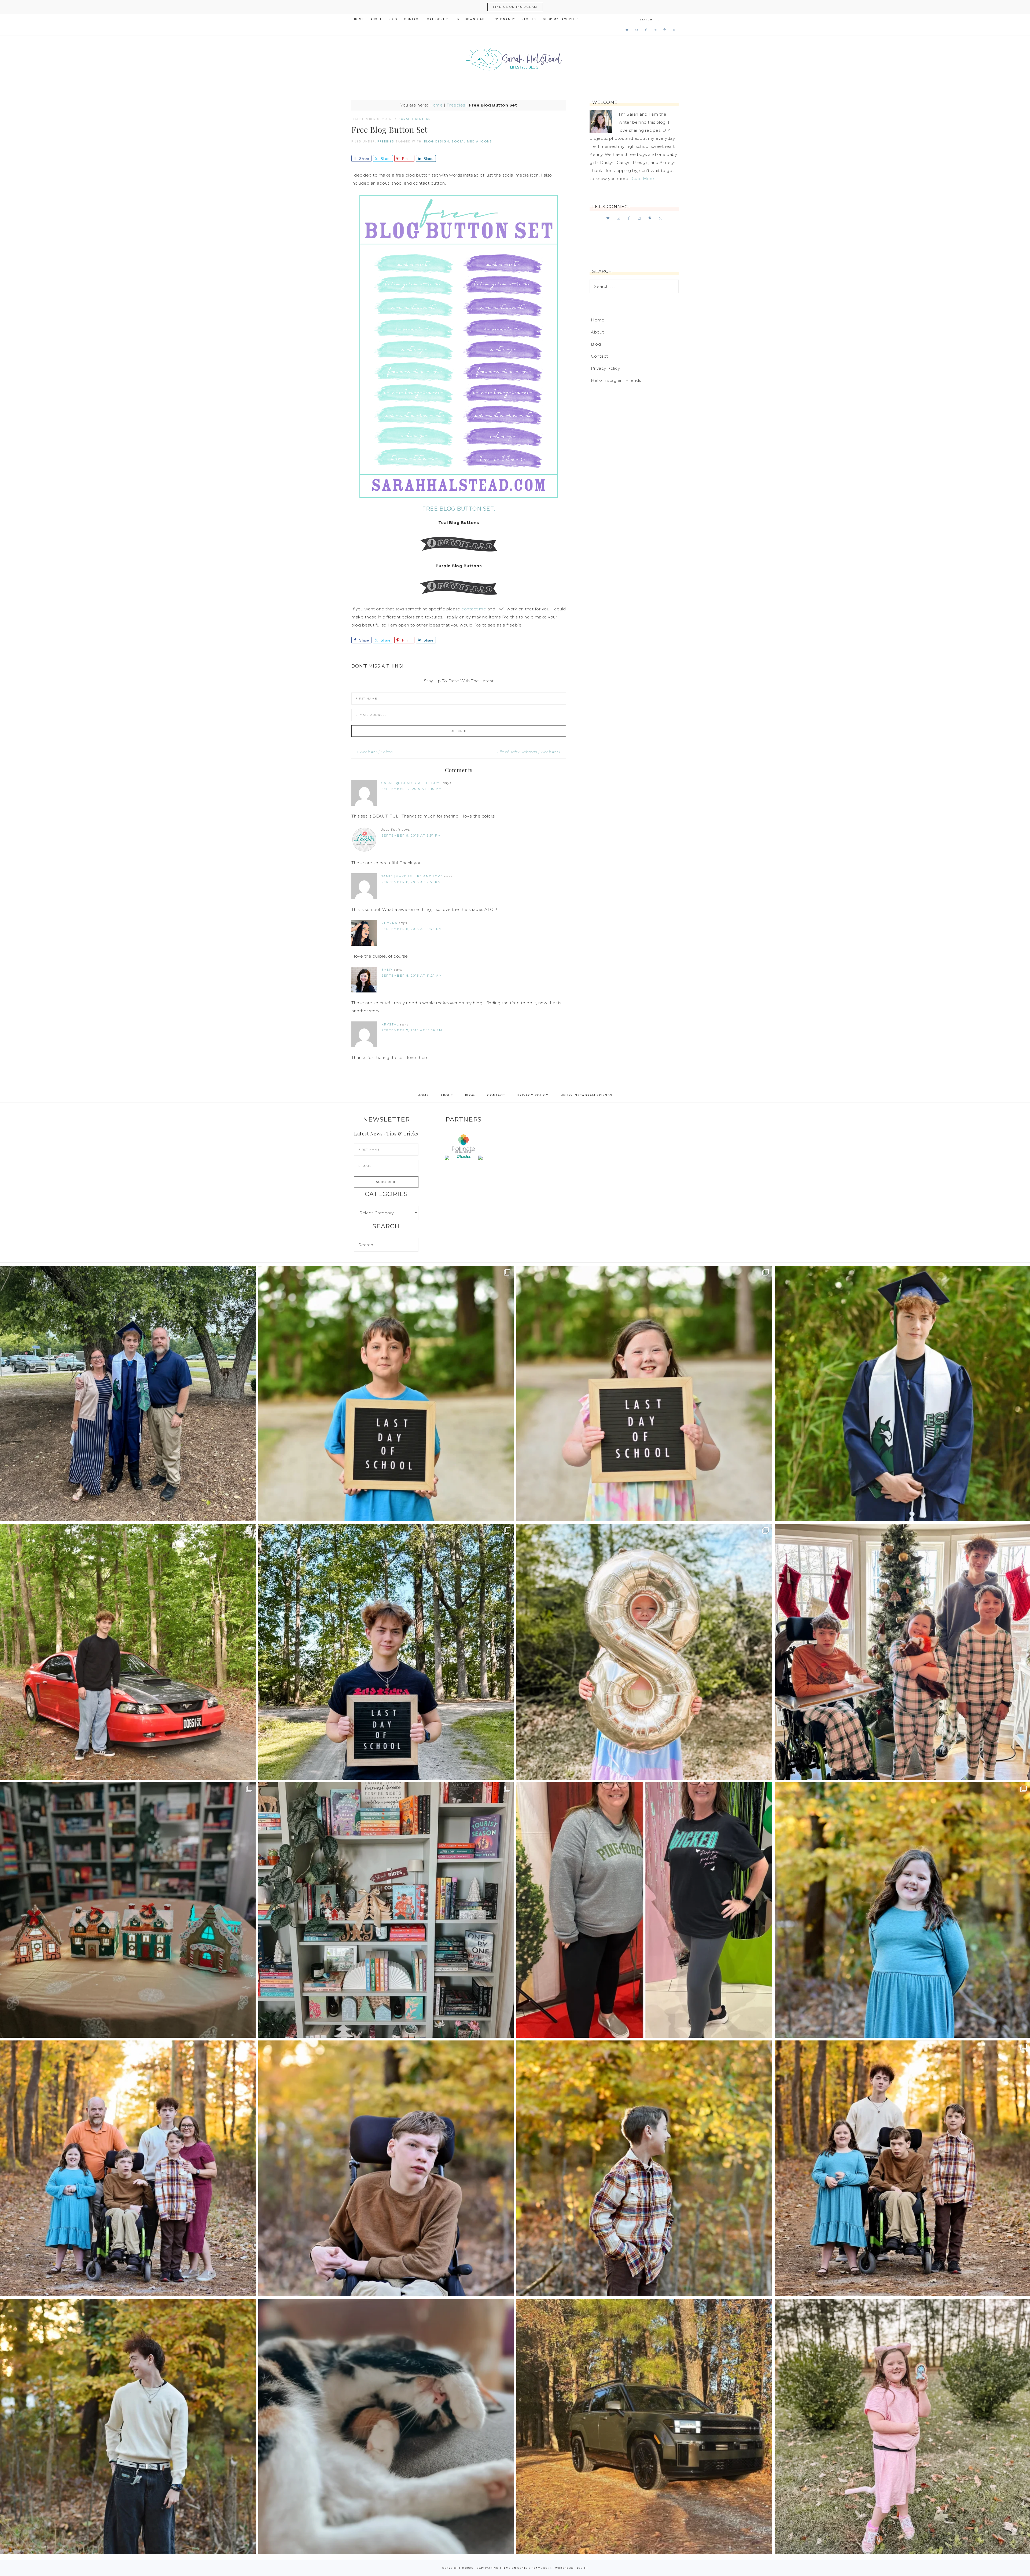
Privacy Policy (605, 368)
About (597, 332)
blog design (437, 141)
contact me (474, 609)
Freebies (456, 105)
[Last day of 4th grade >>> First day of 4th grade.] (386, 1394)
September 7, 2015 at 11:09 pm (412, 1030)
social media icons (472, 141)
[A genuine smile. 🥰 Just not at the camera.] (644, 2168)
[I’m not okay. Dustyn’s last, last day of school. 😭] (386, 1652)
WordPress (564, 2568)
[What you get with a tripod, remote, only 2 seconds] (128, 2168)
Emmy (387, 970)
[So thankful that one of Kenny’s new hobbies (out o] (644, 2427)
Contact (599, 356)
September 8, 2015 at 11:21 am (412, 976)
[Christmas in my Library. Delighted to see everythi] (386, 1910)
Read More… (643, 179)
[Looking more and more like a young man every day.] (386, 2168)
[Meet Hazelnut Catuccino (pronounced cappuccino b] (386, 2427)
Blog (596, 344)
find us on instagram (515, 7)
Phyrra (389, 923)
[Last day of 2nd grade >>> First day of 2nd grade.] (644, 1394)
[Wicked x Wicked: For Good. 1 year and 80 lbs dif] (644, 1910)
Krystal (390, 1024)
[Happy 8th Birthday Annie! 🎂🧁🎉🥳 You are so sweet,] (644, 1652)
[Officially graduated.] (128, 1394)
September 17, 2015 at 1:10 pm (412, 789)
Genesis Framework (535, 2568)
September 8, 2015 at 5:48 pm (412, 929)
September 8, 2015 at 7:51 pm (411, 882)
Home (436, 105)
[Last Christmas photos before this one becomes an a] (128, 2427)
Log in (582, 2568)
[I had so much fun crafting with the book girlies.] (128, 1910)
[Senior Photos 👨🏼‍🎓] (128, 1652)
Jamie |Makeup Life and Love (412, 876)
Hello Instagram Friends (616, 380)
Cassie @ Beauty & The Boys (412, 783)
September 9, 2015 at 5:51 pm (411, 836)
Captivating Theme (494, 2568)
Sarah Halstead (515, 60)
